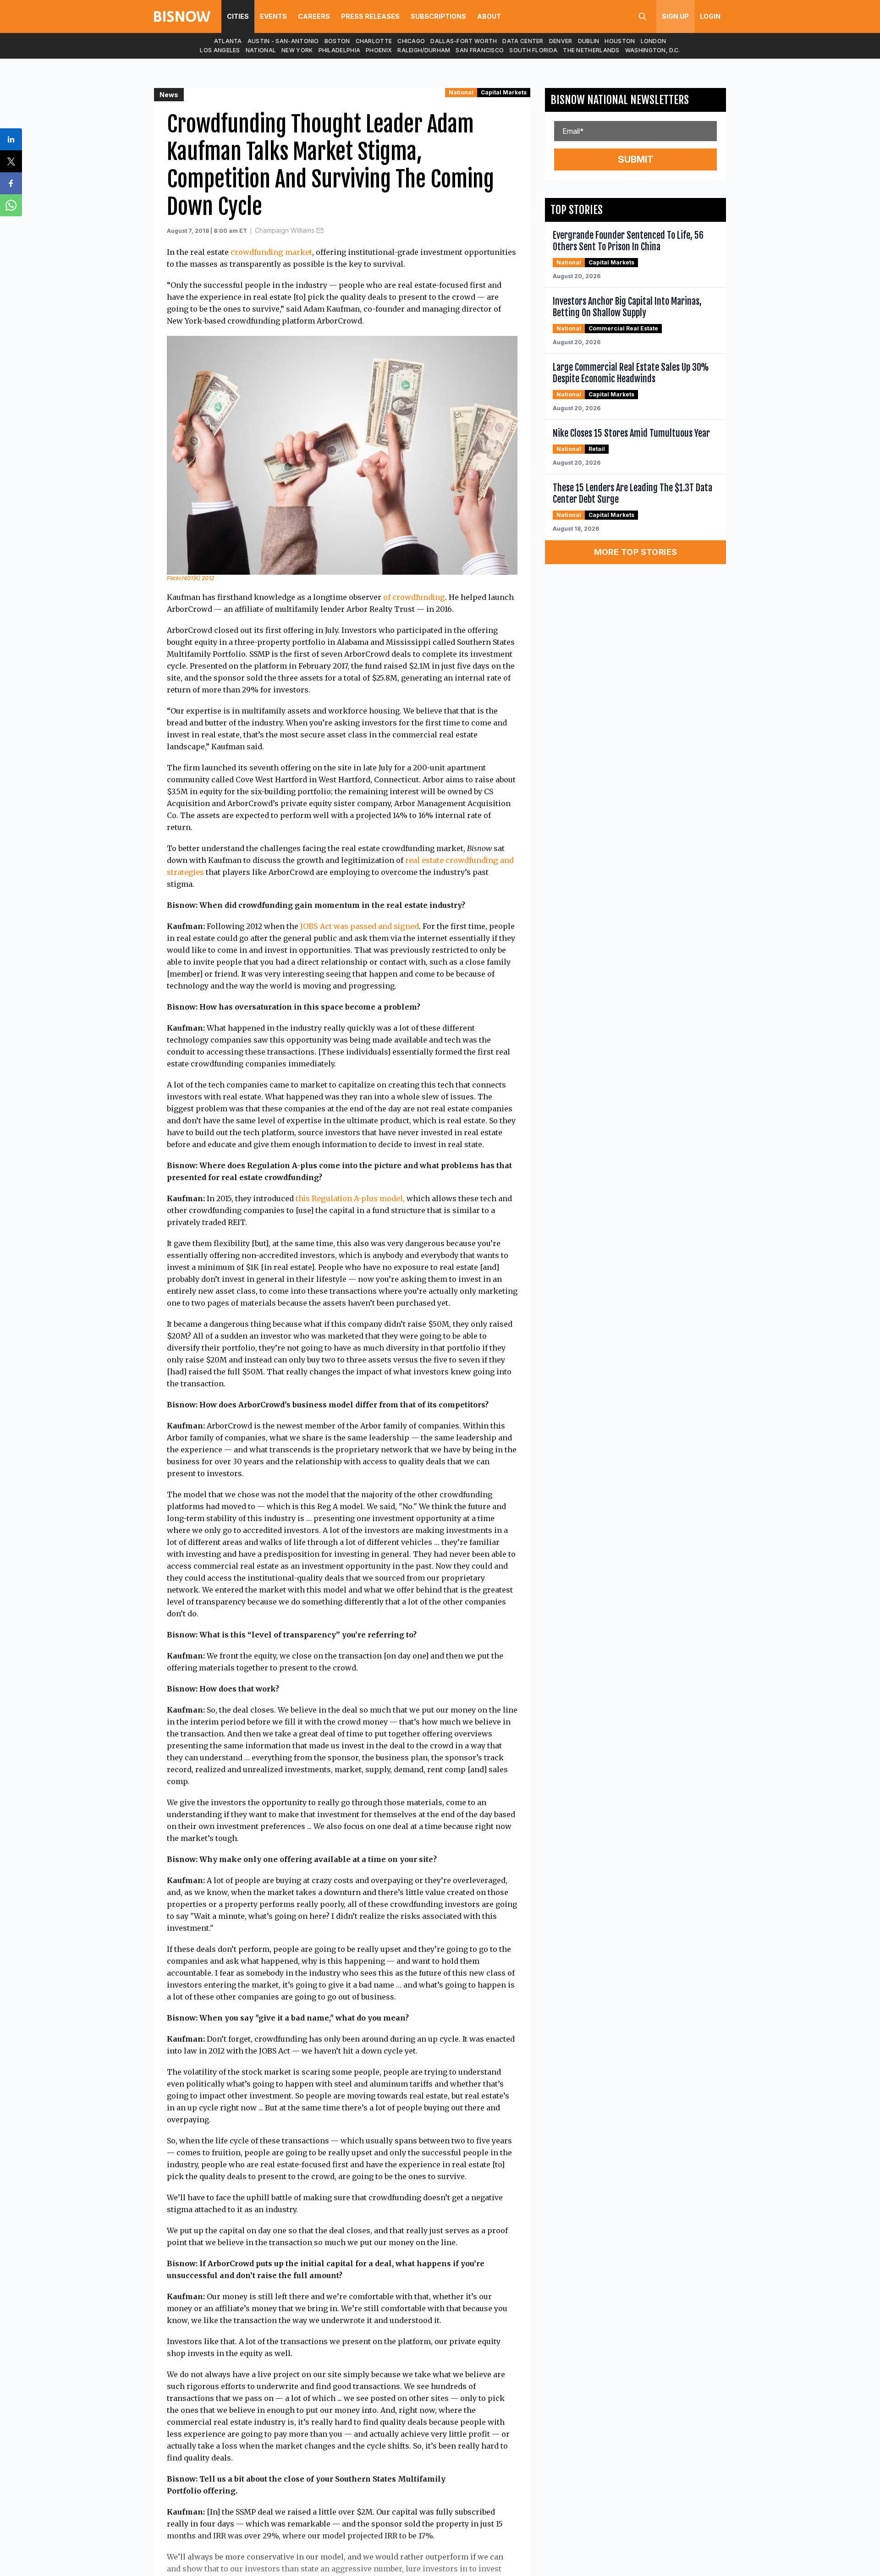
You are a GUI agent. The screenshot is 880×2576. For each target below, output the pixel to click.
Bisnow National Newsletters (620, 100)
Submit (636, 159)
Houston (620, 41)
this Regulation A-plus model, (350, 1198)
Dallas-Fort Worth (464, 41)
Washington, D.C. (653, 50)
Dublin (589, 41)
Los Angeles (220, 50)
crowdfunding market (271, 252)
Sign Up (675, 16)
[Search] (643, 16)
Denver (561, 41)
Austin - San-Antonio (283, 41)
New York (297, 50)
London (654, 41)
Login (710, 16)
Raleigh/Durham (424, 50)
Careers (314, 16)
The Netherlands (591, 50)
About (489, 16)
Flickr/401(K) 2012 (190, 578)
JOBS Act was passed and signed (360, 926)
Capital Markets (504, 92)
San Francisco (480, 50)
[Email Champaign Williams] (320, 231)
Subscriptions (438, 16)
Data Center (523, 41)
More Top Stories (636, 552)
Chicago (411, 41)
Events (273, 16)
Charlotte (374, 41)
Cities (238, 16)
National (261, 50)
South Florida (533, 50)
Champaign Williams (285, 230)
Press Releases (370, 16)
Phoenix (379, 50)
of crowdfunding (414, 597)
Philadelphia (340, 50)
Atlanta (228, 41)
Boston (337, 41)
